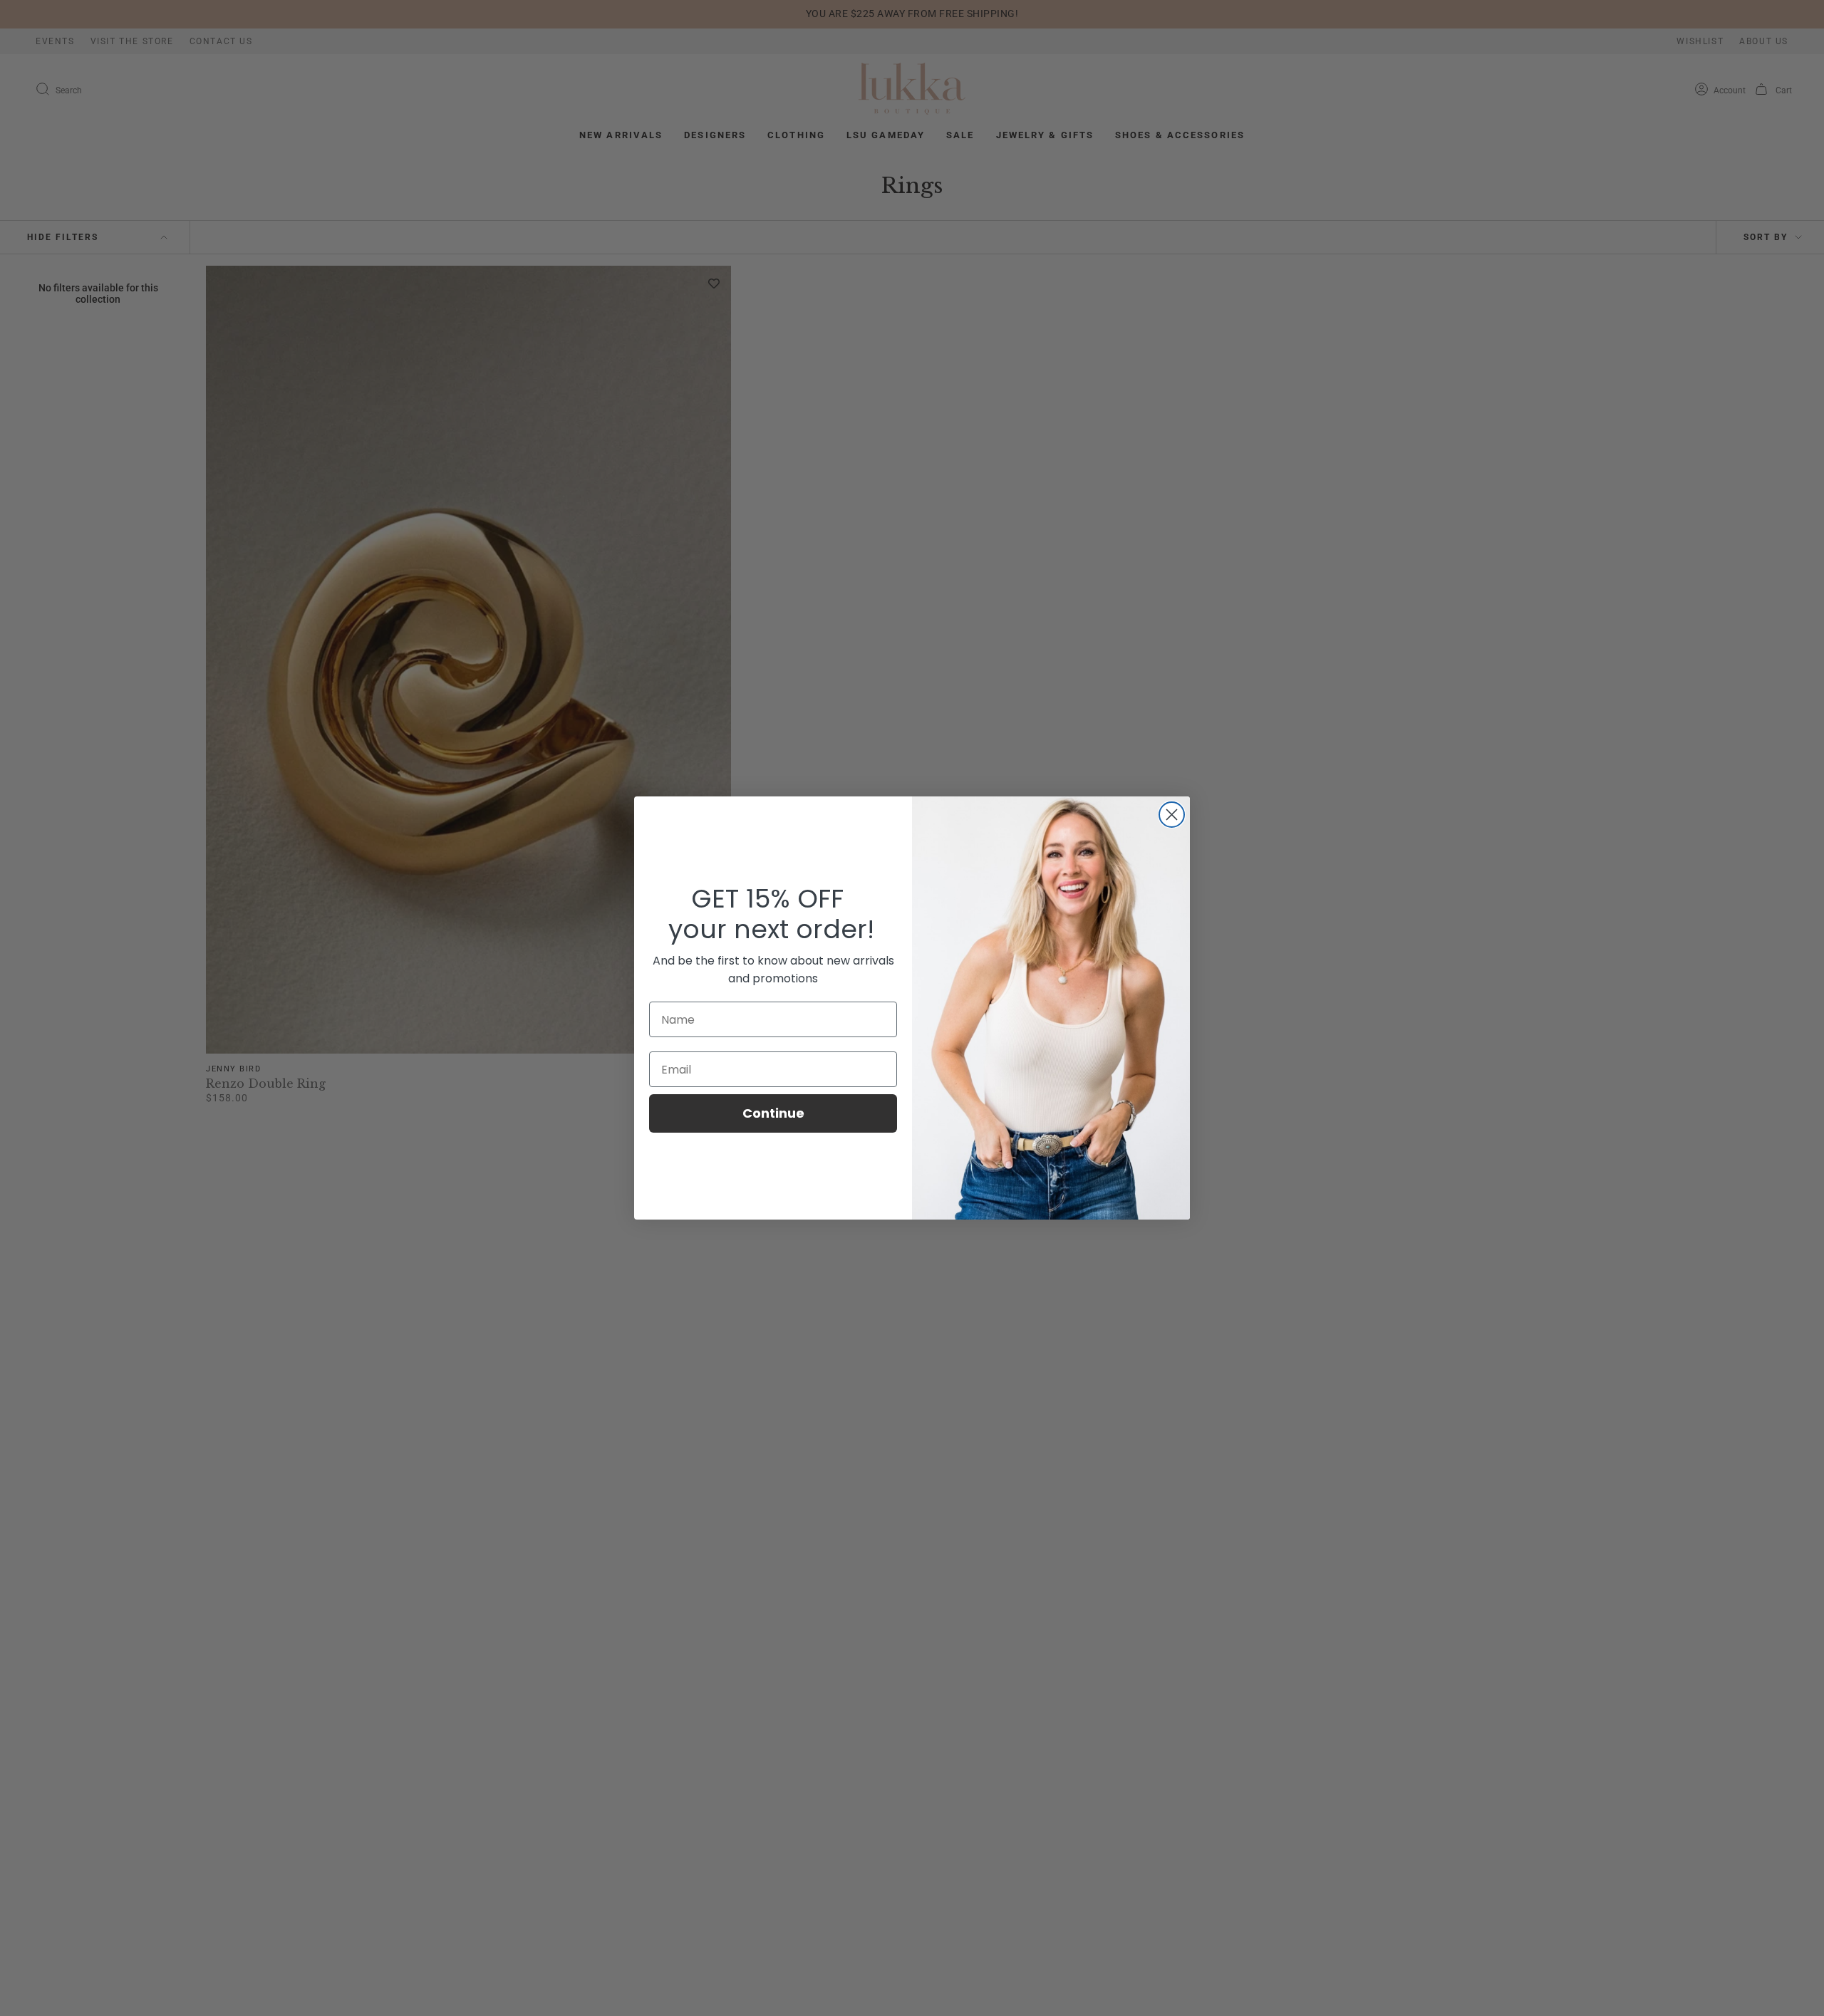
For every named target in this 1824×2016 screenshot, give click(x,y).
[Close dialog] (1172, 815)
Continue (773, 1113)
